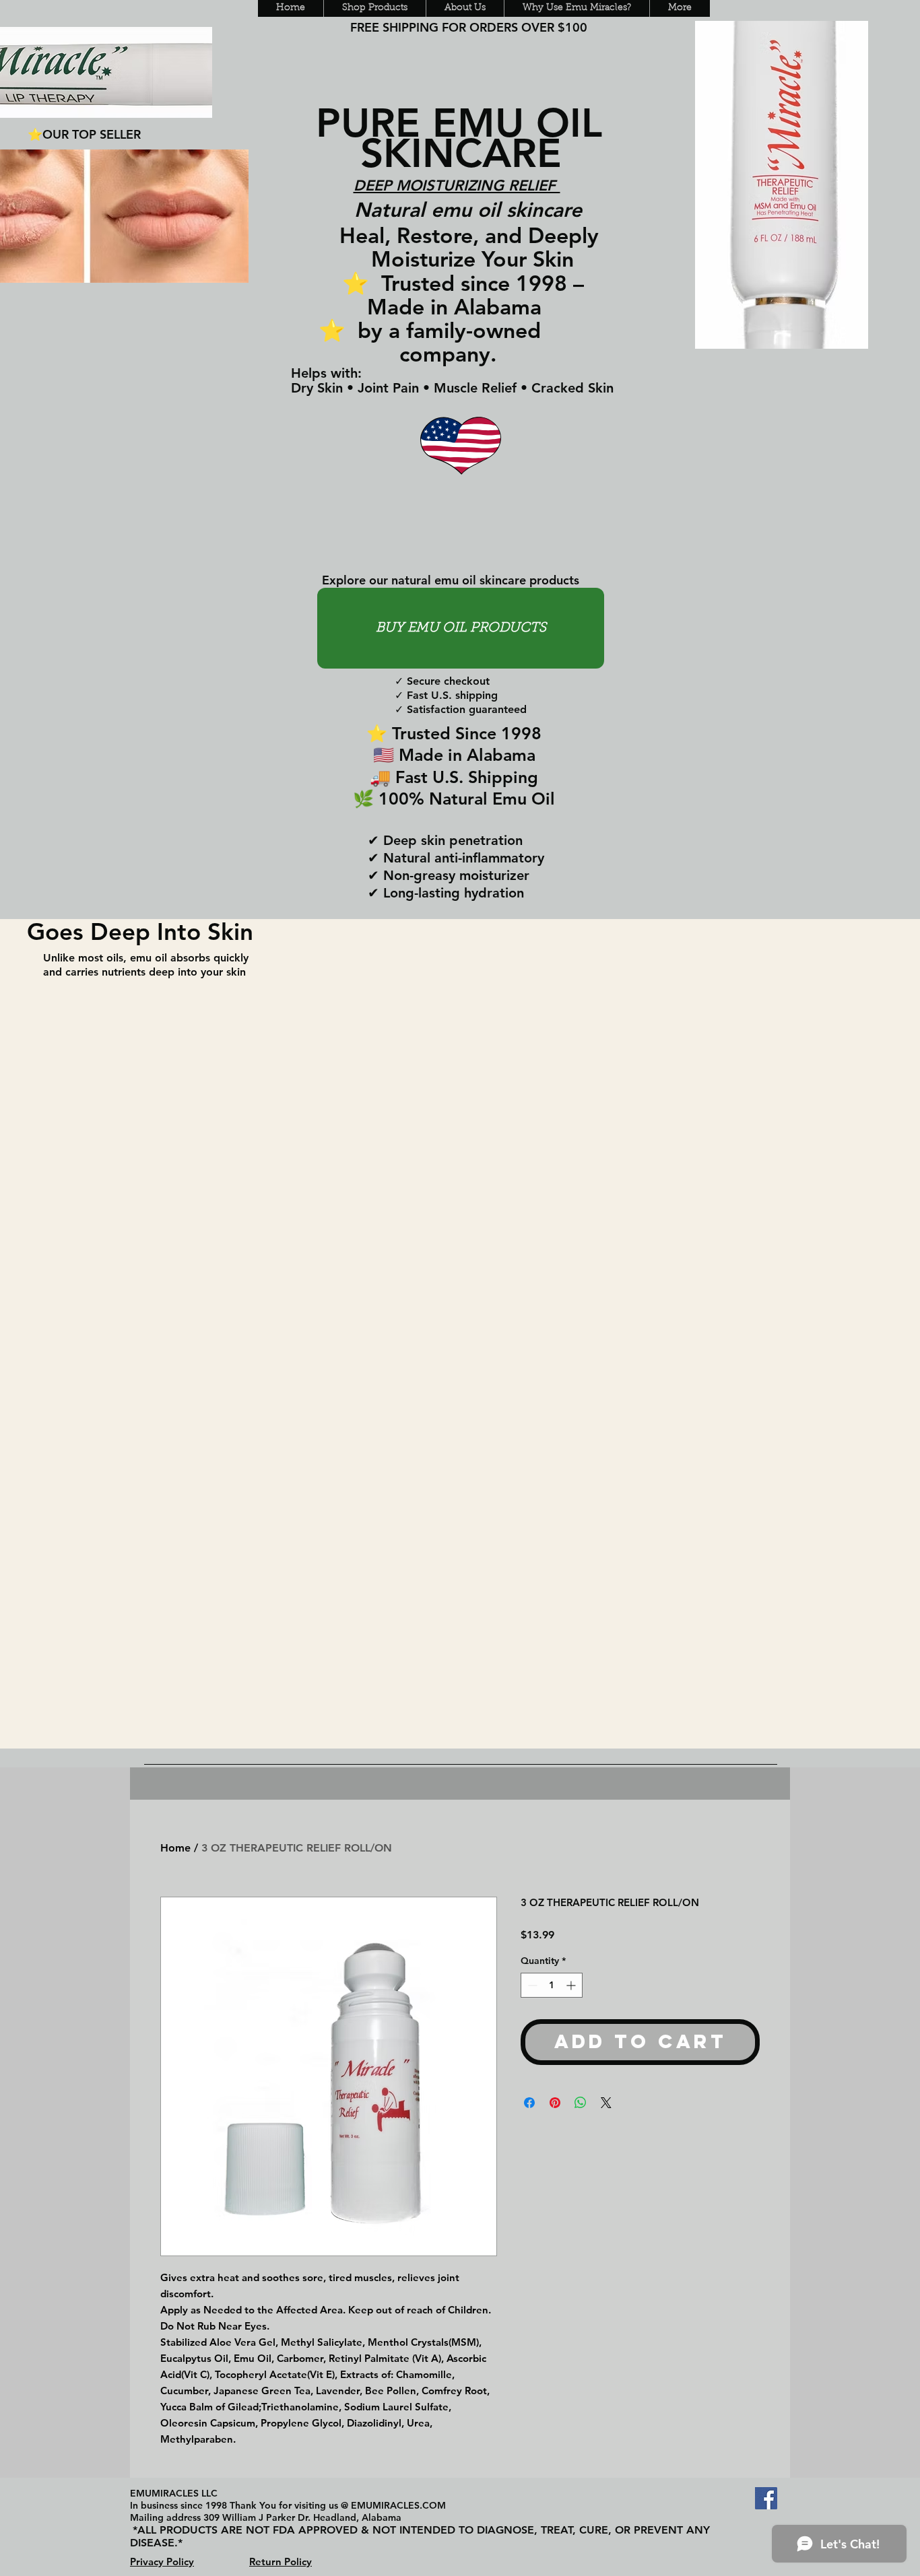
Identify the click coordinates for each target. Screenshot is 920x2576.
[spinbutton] (552, 1985)
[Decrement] (531, 1985)
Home (175, 1848)
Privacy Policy (162, 2562)
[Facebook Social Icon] (766, 2498)
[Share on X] (606, 2103)
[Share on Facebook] (529, 2103)
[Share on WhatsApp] (581, 2103)
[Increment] (572, 1985)
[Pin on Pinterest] (555, 2103)
